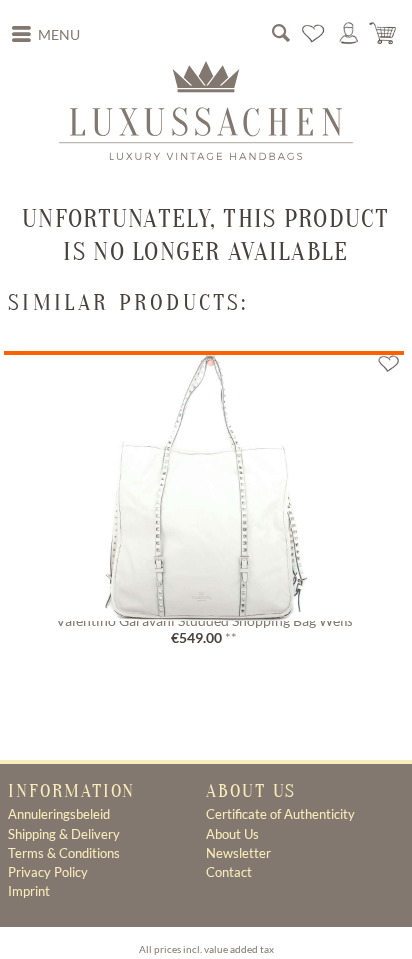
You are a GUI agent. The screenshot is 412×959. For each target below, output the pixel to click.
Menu (59, 35)
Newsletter (238, 853)
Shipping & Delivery (64, 834)
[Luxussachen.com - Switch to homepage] (206, 110)
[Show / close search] (281, 34)
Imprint (29, 891)
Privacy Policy (48, 872)
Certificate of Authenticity (280, 814)
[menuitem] (46, 35)
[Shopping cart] (384, 34)
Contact (229, 872)
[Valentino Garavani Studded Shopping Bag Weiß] (203, 480)
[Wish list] (314, 34)
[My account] (349, 34)
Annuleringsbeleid (59, 814)
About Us (232, 834)
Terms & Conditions (64, 853)
